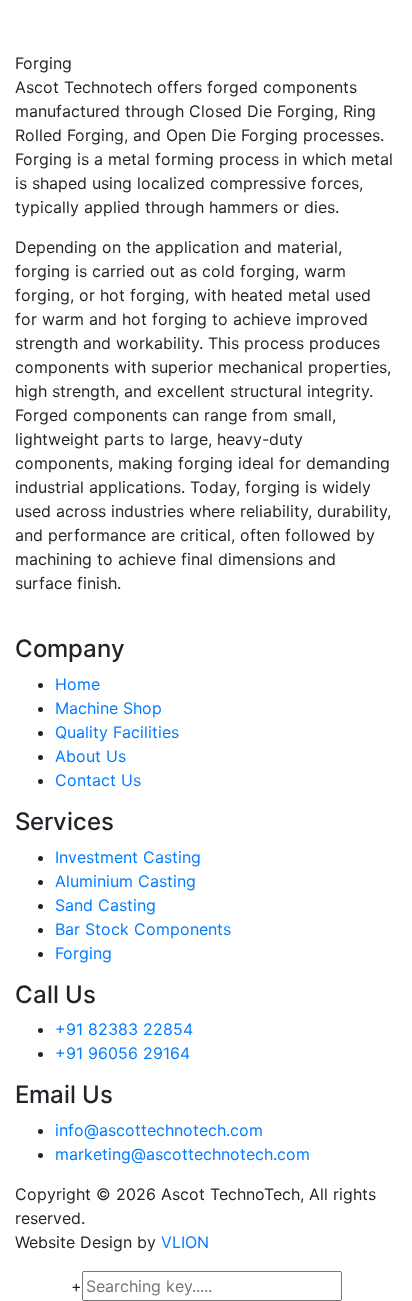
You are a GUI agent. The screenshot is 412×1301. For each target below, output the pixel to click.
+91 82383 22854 (124, 1029)
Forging (83, 953)
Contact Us (98, 780)
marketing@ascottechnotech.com (182, 1154)
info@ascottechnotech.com (159, 1130)
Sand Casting (105, 905)
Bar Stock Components (143, 929)
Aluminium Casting (125, 881)
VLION (185, 1242)
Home (77, 684)
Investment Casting (128, 857)
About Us (90, 756)
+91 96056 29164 (122, 1053)
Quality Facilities (117, 732)
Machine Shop (108, 708)
